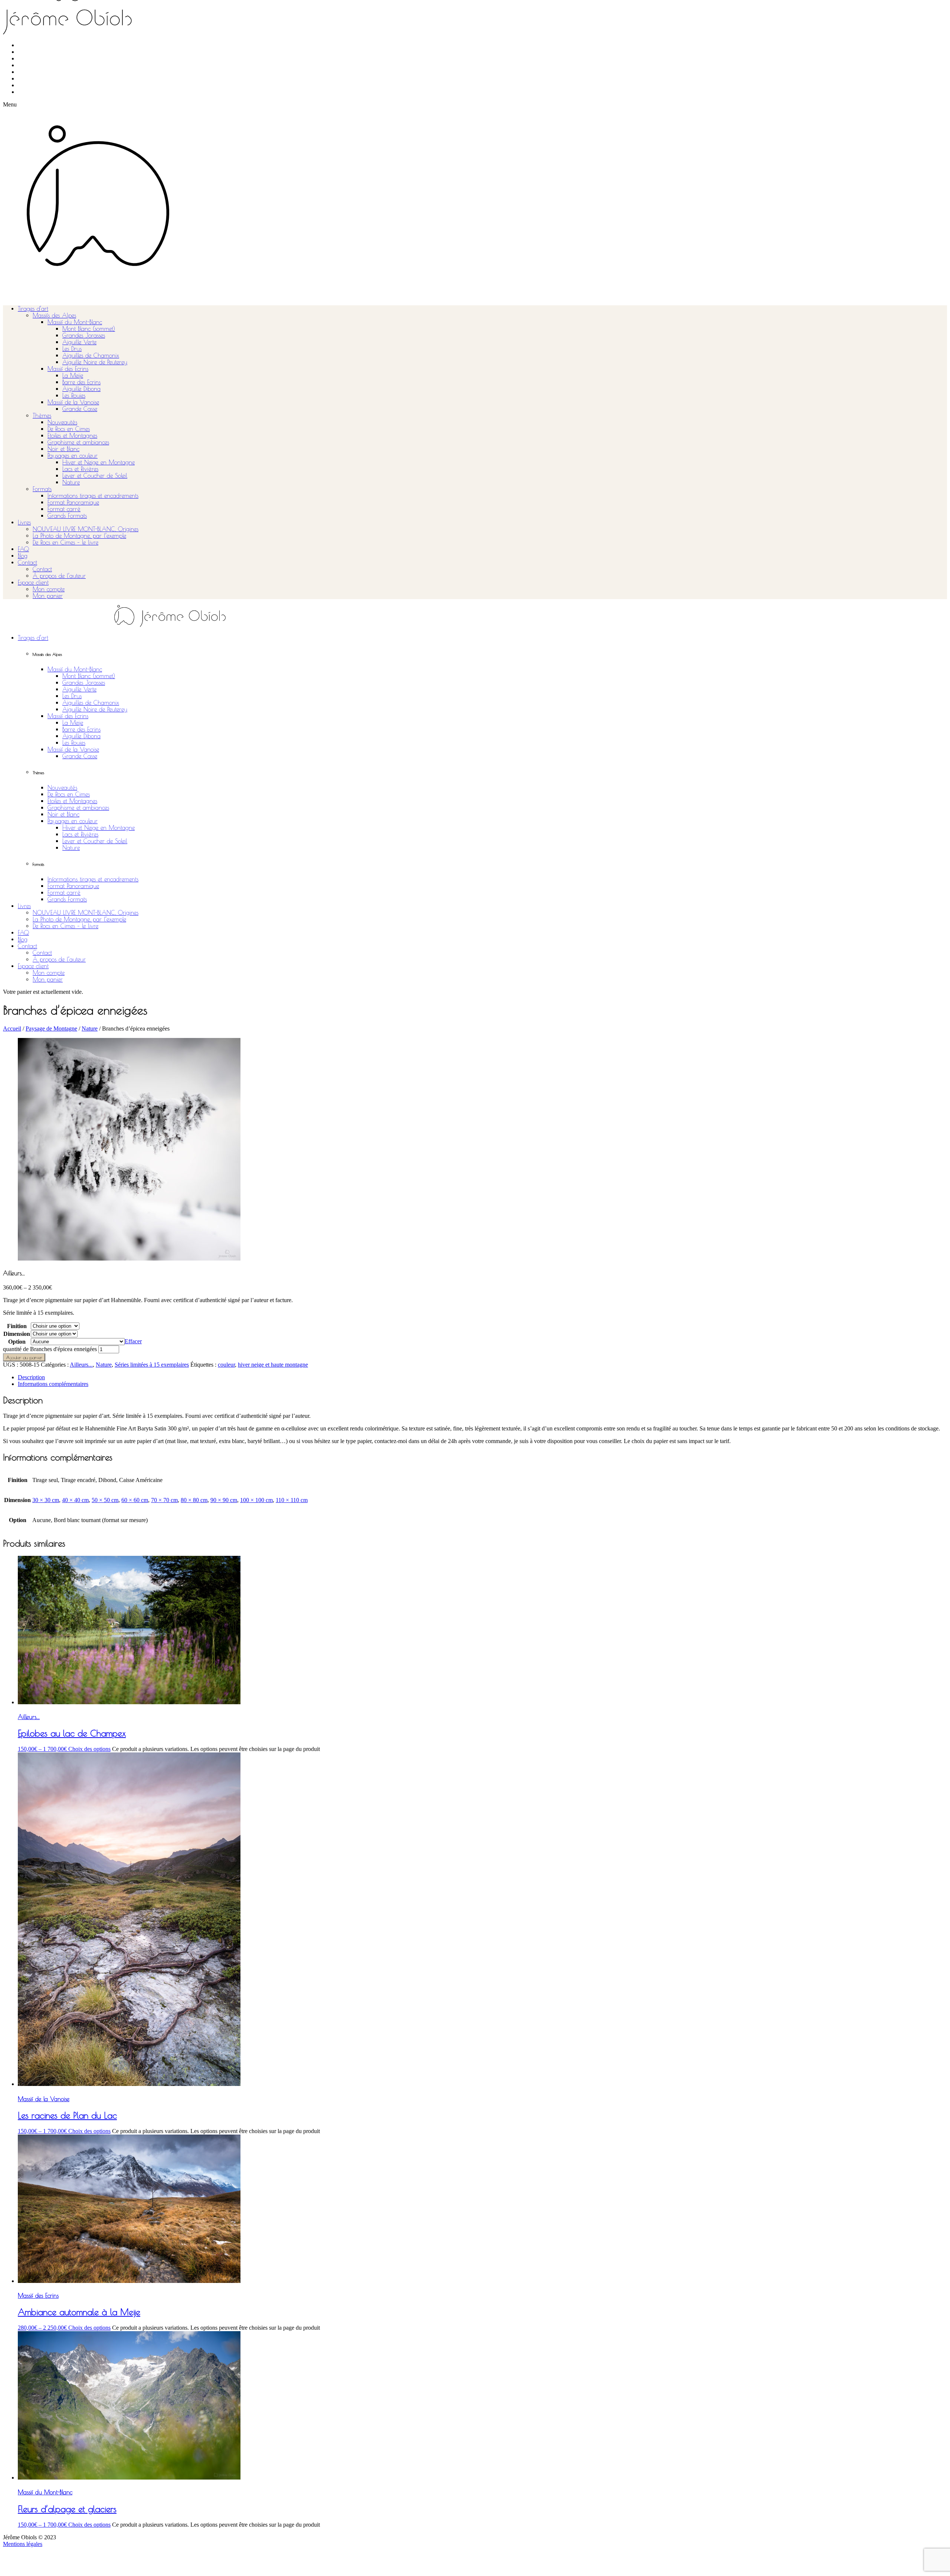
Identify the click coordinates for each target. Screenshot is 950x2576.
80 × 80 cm (194, 1500)
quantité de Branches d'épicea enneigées (50, 1349)
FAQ (23, 549)
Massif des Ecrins (68, 369)
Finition (17, 1326)
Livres (24, 522)
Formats (42, 489)
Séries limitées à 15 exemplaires (152, 1365)
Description (31, 1377)
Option (17, 1342)
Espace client (33, 582)
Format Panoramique (73, 502)
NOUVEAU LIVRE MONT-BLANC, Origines (86, 529)
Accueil (12, 1029)
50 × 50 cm (105, 1500)
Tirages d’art (33, 309)
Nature (71, 482)
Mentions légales (23, 2544)
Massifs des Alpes (54, 315)
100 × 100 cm (256, 1500)
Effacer (133, 1341)
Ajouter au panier (24, 1357)
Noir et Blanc (63, 449)
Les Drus (72, 349)
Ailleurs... (81, 1365)
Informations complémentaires (53, 1384)
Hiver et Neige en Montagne (99, 462)
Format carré (64, 509)
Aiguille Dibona (81, 389)
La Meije (73, 375)
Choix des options (89, 1749)
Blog (23, 556)
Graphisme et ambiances (78, 442)
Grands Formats (67, 516)
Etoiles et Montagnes (72, 436)
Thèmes (42, 415)
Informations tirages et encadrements (93, 496)
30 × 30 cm (46, 1500)
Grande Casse (80, 409)
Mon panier (48, 596)
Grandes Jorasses (84, 335)
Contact (27, 562)
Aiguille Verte (79, 342)
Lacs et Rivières (80, 469)
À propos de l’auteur (59, 576)
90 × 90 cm (224, 1500)
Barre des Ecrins (81, 382)
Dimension (17, 1334)
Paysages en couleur (73, 456)
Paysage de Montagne (51, 1029)
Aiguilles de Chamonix (91, 355)
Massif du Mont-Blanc (75, 322)
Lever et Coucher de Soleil (95, 476)
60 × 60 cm (135, 1500)
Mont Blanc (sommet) (89, 329)
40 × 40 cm (75, 1500)
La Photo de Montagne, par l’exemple (79, 536)
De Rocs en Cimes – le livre (65, 542)
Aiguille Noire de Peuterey (95, 362)
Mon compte (49, 589)
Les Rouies (74, 395)
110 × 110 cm (292, 1500)
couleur (226, 1365)
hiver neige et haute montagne (273, 1365)
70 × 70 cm (164, 1500)
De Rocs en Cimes (69, 429)
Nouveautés (62, 422)
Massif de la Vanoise (73, 402)
